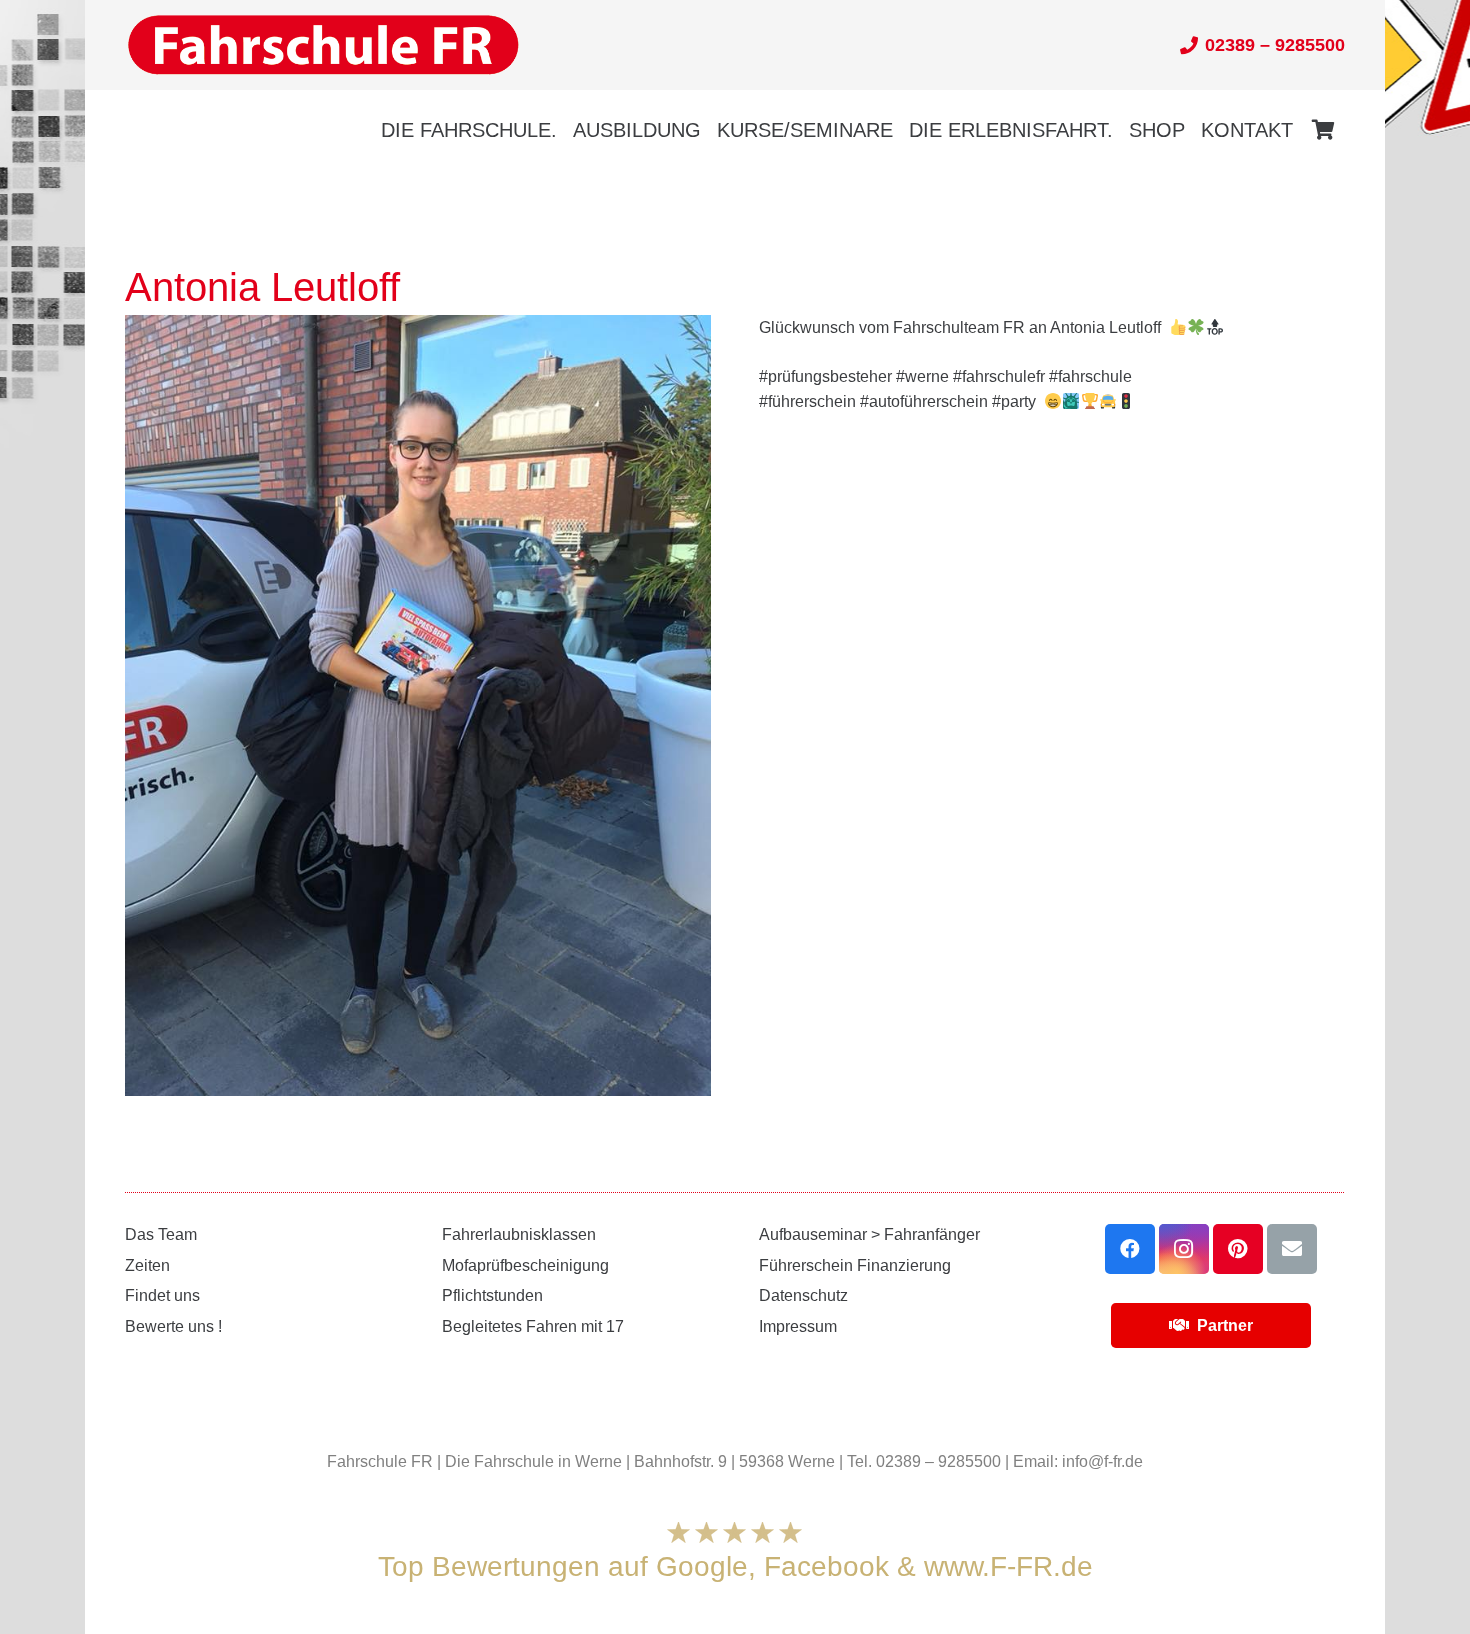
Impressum (798, 1326)
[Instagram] (1184, 1249)
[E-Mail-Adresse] (1292, 1249)
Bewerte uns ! (173, 1326)
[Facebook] (1130, 1249)
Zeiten (147, 1265)
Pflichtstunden (492, 1295)
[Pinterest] (1238, 1249)
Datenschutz (803, 1295)
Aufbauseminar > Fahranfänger (869, 1234)
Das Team (161, 1234)
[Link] (323, 45)
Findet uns (162, 1295)
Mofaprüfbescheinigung (525, 1265)
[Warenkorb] (1323, 130)
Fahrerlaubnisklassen (519, 1234)
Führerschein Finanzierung (855, 1265)
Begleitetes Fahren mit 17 (533, 1326)
